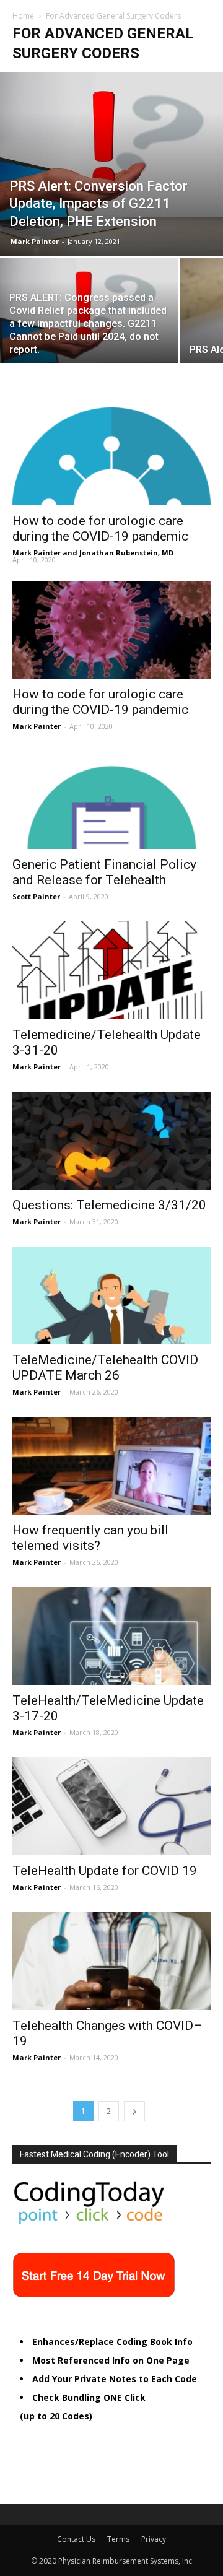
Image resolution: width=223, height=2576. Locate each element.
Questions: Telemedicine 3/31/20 (109, 1205)
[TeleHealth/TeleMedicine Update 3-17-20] (111, 1636)
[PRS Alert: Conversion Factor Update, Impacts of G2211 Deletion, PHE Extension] (111, 164)
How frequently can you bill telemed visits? (90, 1538)
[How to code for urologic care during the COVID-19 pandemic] (111, 456)
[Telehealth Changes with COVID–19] (111, 1961)
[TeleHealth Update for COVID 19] (111, 1806)
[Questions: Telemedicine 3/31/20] (111, 1141)
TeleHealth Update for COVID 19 (105, 1871)
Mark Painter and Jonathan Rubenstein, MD (93, 553)
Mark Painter (35, 241)
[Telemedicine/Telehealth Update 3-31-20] (111, 970)
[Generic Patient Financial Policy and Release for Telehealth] (111, 800)
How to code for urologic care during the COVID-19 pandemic (100, 529)
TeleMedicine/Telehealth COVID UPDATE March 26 (105, 1368)
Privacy (154, 2539)
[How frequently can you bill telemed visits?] (111, 1466)
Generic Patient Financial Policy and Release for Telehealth (104, 872)
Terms (118, 2539)
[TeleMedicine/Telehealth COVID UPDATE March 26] (111, 1295)
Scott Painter (36, 896)
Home (23, 16)
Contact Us (76, 2539)
